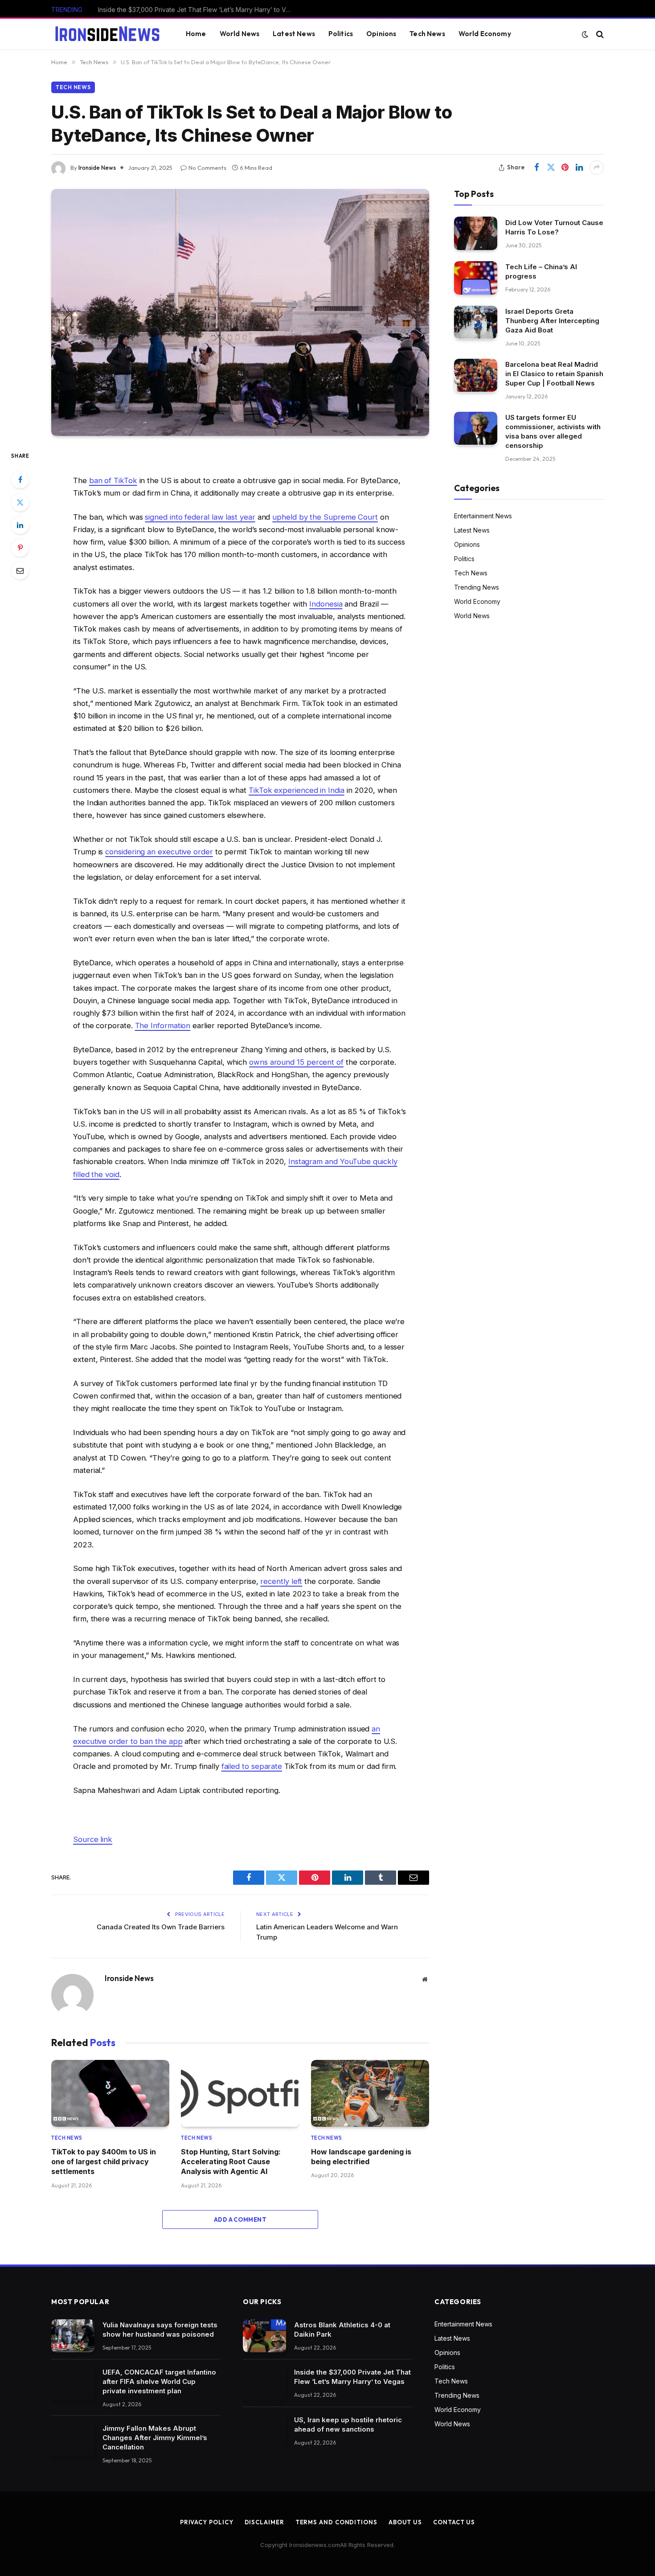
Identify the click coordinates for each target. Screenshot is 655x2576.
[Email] (20, 570)
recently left (281, 1581)
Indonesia (326, 604)
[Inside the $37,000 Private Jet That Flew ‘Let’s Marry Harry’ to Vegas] (264, 2383)
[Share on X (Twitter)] (551, 168)
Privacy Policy (207, 2522)
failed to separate (252, 1766)
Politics (341, 34)
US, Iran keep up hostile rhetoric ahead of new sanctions (348, 2424)
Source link (93, 1839)
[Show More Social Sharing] (597, 168)
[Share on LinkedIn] (579, 168)
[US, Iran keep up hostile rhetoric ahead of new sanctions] (264, 2431)
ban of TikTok (113, 480)
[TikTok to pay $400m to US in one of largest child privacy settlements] (110, 2093)
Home (196, 34)
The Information (163, 1025)
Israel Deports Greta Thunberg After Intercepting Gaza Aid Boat (552, 321)
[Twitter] (20, 502)
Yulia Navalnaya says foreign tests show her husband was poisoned (160, 2330)
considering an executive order (159, 852)
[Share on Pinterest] (565, 168)
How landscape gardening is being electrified (361, 2157)
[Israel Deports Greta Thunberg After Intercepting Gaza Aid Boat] (476, 322)
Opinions (381, 34)
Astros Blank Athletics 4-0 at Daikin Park (342, 2330)
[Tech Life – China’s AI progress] (476, 278)
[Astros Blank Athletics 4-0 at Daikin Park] (264, 2336)
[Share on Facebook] (536, 168)
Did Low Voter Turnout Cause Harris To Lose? (554, 227)
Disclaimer (264, 2522)
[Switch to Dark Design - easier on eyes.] (585, 34)
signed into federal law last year (200, 517)
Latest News (294, 34)
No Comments (207, 168)
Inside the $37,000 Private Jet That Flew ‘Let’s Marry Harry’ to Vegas (198, 10)
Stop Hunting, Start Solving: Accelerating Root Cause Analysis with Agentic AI (231, 2162)
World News (240, 34)
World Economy (485, 34)
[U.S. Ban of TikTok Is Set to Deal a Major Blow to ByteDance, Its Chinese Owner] (240, 312)
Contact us (454, 2522)
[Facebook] (20, 480)
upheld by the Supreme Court (325, 517)
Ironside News (97, 168)
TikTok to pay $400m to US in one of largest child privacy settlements (104, 2162)
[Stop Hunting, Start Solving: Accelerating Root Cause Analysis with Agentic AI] (240, 2093)
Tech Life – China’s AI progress (541, 271)
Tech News (427, 34)
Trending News (477, 587)
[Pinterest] (20, 548)
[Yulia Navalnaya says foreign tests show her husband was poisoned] (73, 2336)
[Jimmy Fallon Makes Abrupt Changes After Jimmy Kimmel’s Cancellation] (73, 2439)
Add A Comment (240, 2219)
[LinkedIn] (20, 525)
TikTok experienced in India (297, 790)
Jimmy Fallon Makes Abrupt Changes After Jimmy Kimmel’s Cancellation (155, 2438)
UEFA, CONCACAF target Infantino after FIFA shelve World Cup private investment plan (159, 2381)
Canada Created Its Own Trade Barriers (161, 1927)
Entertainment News (483, 515)
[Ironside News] (107, 34)
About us (405, 2522)
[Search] (599, 34)
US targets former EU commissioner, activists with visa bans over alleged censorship (553, 431)
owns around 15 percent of (296, 1062)
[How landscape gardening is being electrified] (370, 2093)
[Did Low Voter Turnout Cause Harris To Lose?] (476, 233)
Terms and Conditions (336, 2522)
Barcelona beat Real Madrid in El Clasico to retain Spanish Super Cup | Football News (554, 374)
